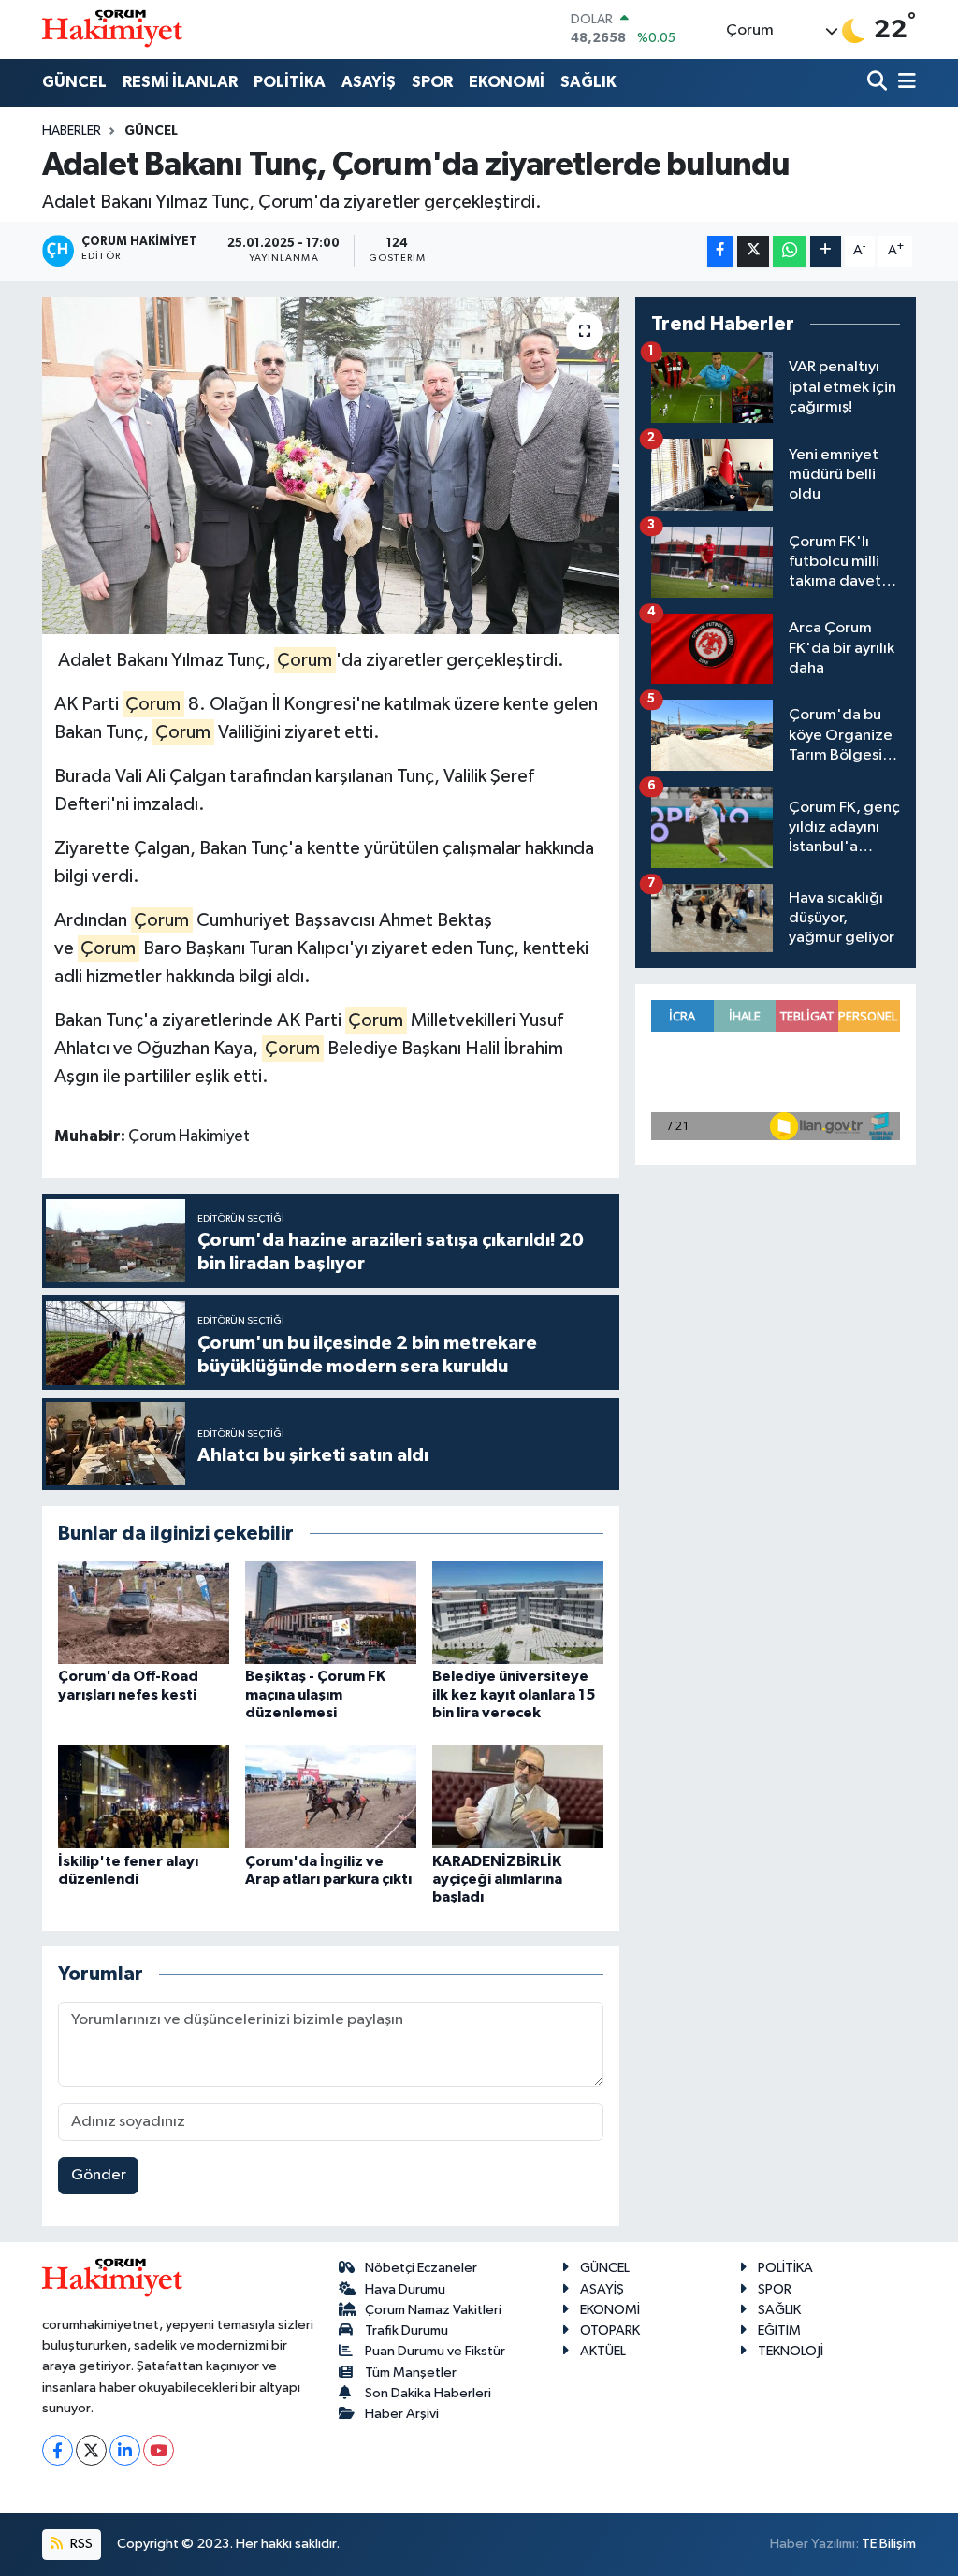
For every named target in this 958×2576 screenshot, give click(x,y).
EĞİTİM (779, 2330)
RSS (80, 2544)
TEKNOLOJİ (791, 2351)
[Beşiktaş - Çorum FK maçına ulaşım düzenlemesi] (331, 1612)
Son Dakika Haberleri (428, 2393)
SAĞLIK (588, 82)
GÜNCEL (74, 82)
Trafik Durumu (406, 2330)
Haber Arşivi (402, 2414)
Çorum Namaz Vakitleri (433, 2310)
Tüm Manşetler (411, 2373)
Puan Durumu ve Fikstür (435, 2351)
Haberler (72, 131)
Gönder (99, 2175)
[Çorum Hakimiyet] (112, 29)
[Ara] (879, 83)
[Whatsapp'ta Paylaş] (789, 251)
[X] (91, 2450)
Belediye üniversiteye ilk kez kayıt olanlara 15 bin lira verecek (514, 1694)
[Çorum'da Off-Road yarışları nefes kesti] (144, 1612)
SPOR (432, 82)
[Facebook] (58, 2450)
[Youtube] (159, 2450)
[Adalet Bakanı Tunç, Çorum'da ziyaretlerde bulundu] (331, 466)
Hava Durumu (405, 2289)
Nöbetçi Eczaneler (421, 2268)
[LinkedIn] (125, 2450)
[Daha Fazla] (826, 251)
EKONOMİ (507, 82)
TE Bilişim (889, 2544)
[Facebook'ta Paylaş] (720, 251)
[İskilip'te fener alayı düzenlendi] (144, 1796)
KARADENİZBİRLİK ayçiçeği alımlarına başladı (497, 1879)
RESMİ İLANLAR (180, 82)
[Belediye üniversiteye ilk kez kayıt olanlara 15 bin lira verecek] (518, 1612)
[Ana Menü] (904, 83)
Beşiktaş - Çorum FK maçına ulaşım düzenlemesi (315, 1694)
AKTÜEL (603, 2351)
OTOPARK (610, 2330)
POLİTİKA (290, 82)
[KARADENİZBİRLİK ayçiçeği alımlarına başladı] (518, 1796)
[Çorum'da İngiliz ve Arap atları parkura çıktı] (331, 1796)
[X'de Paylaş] (753, 251)
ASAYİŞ (369, 82)
